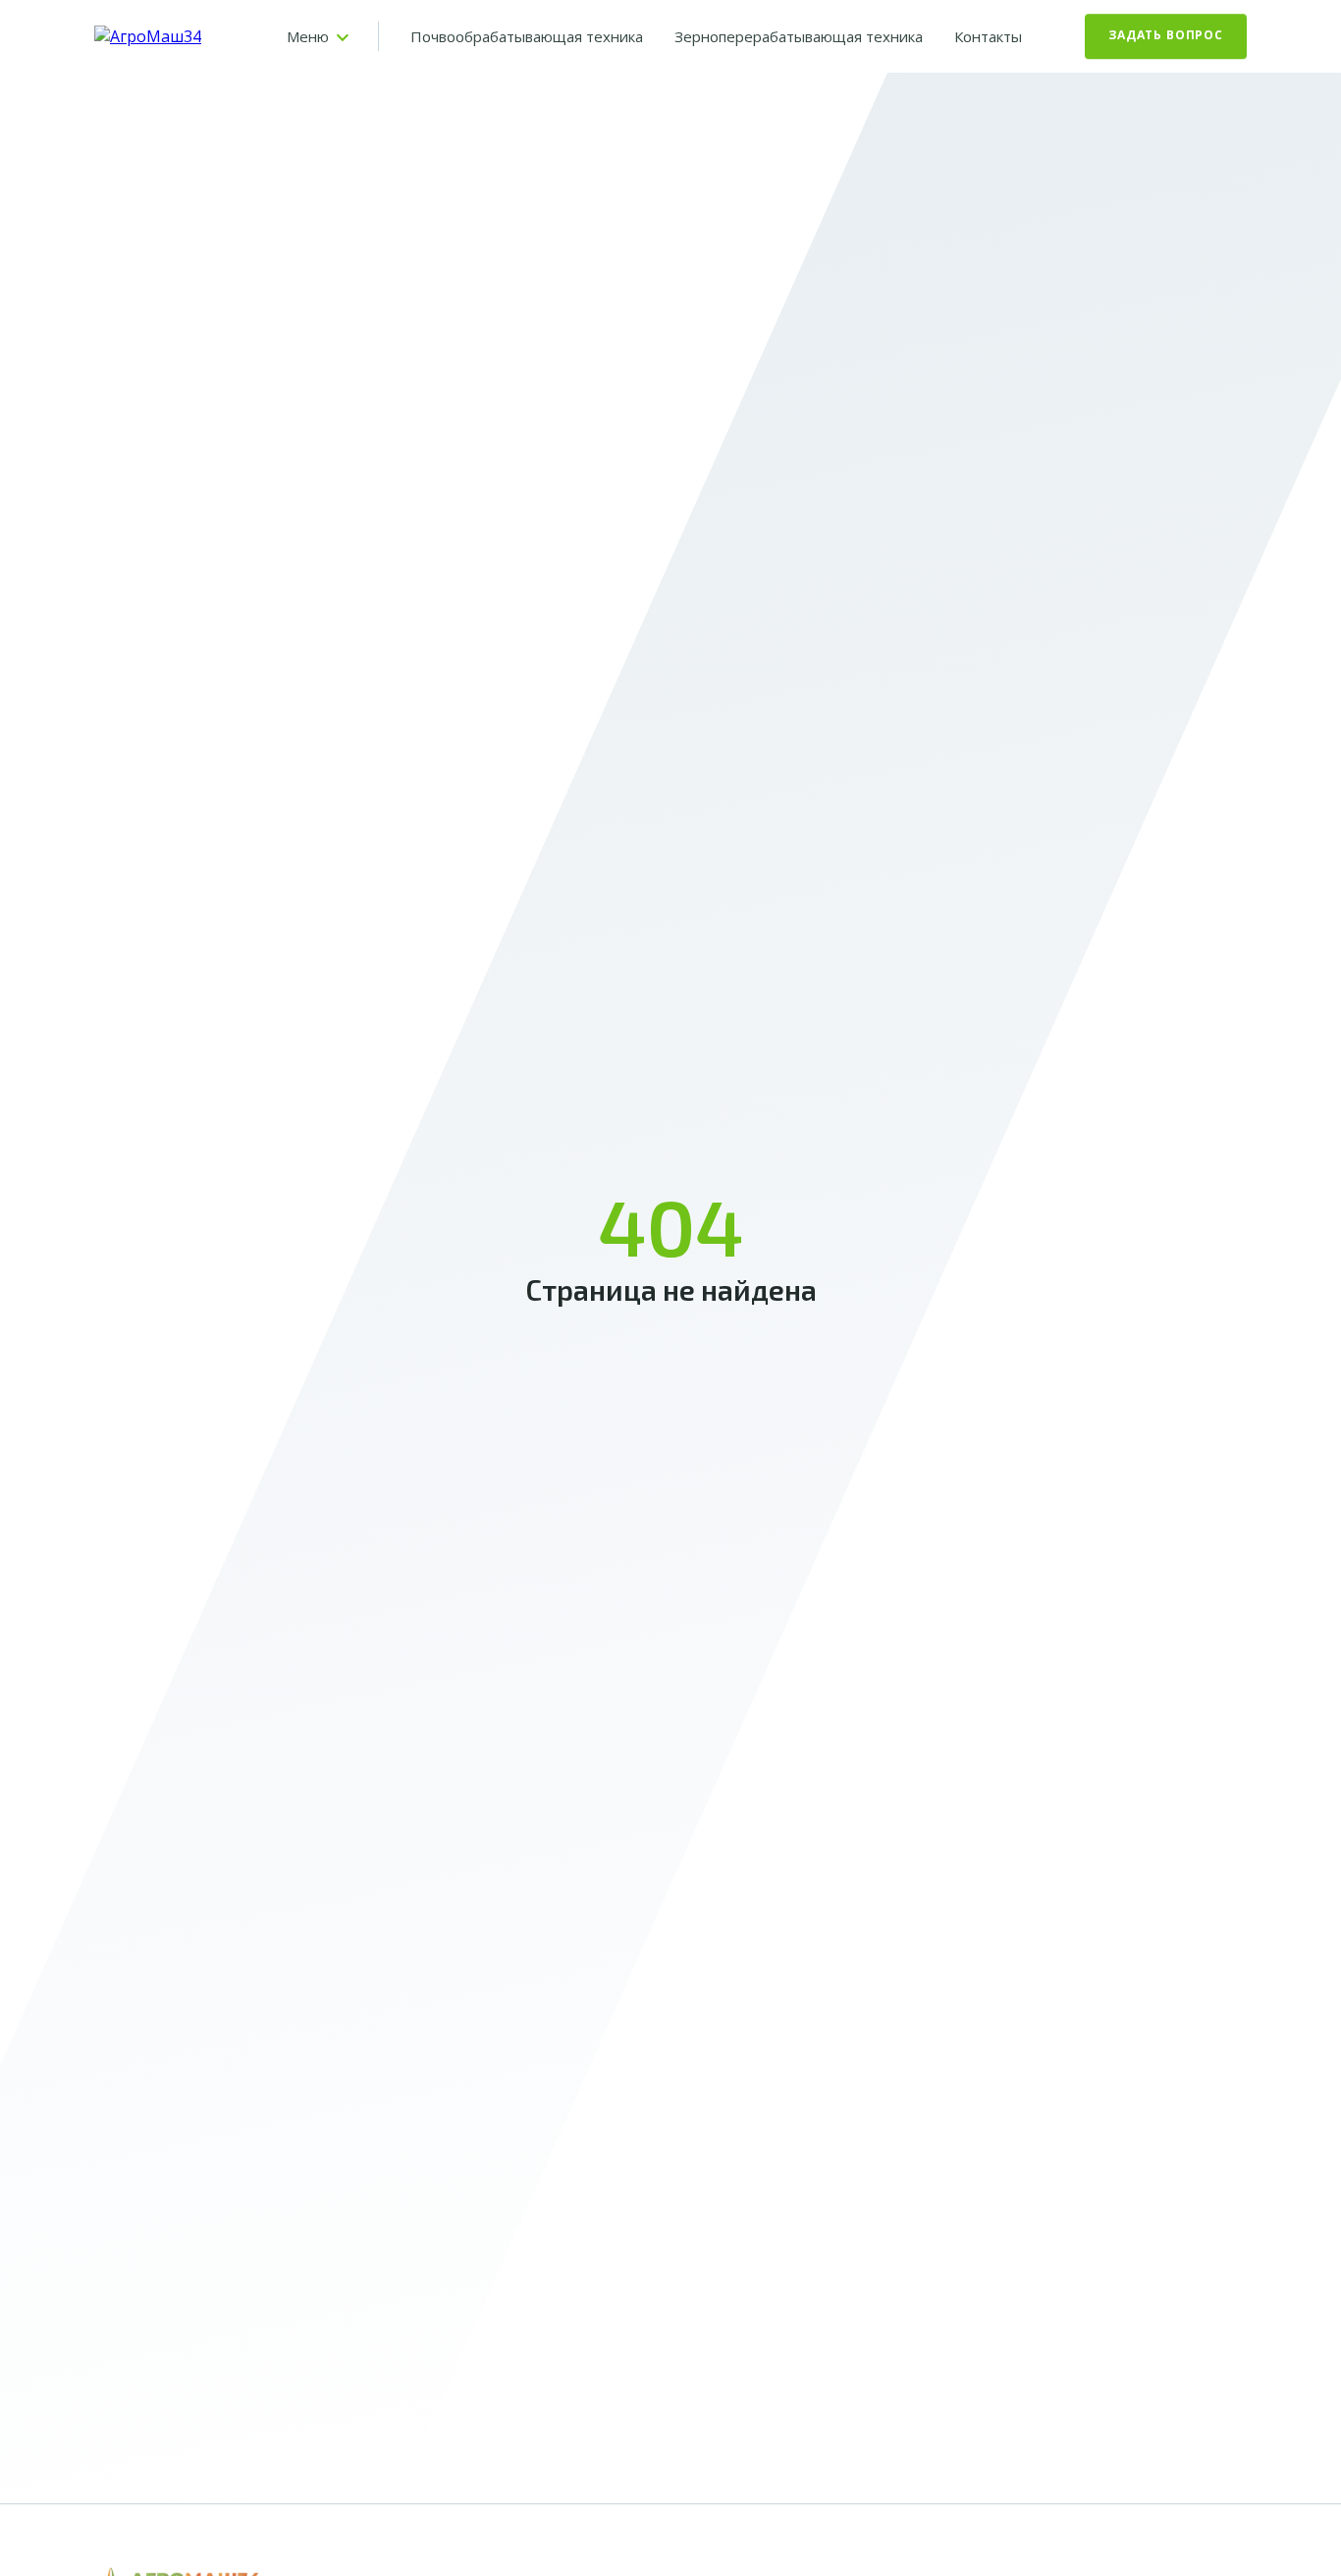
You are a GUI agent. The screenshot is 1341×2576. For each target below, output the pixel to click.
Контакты (988, 36)
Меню (308, 36)
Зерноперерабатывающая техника (799, 36)
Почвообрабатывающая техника (527, 36)
